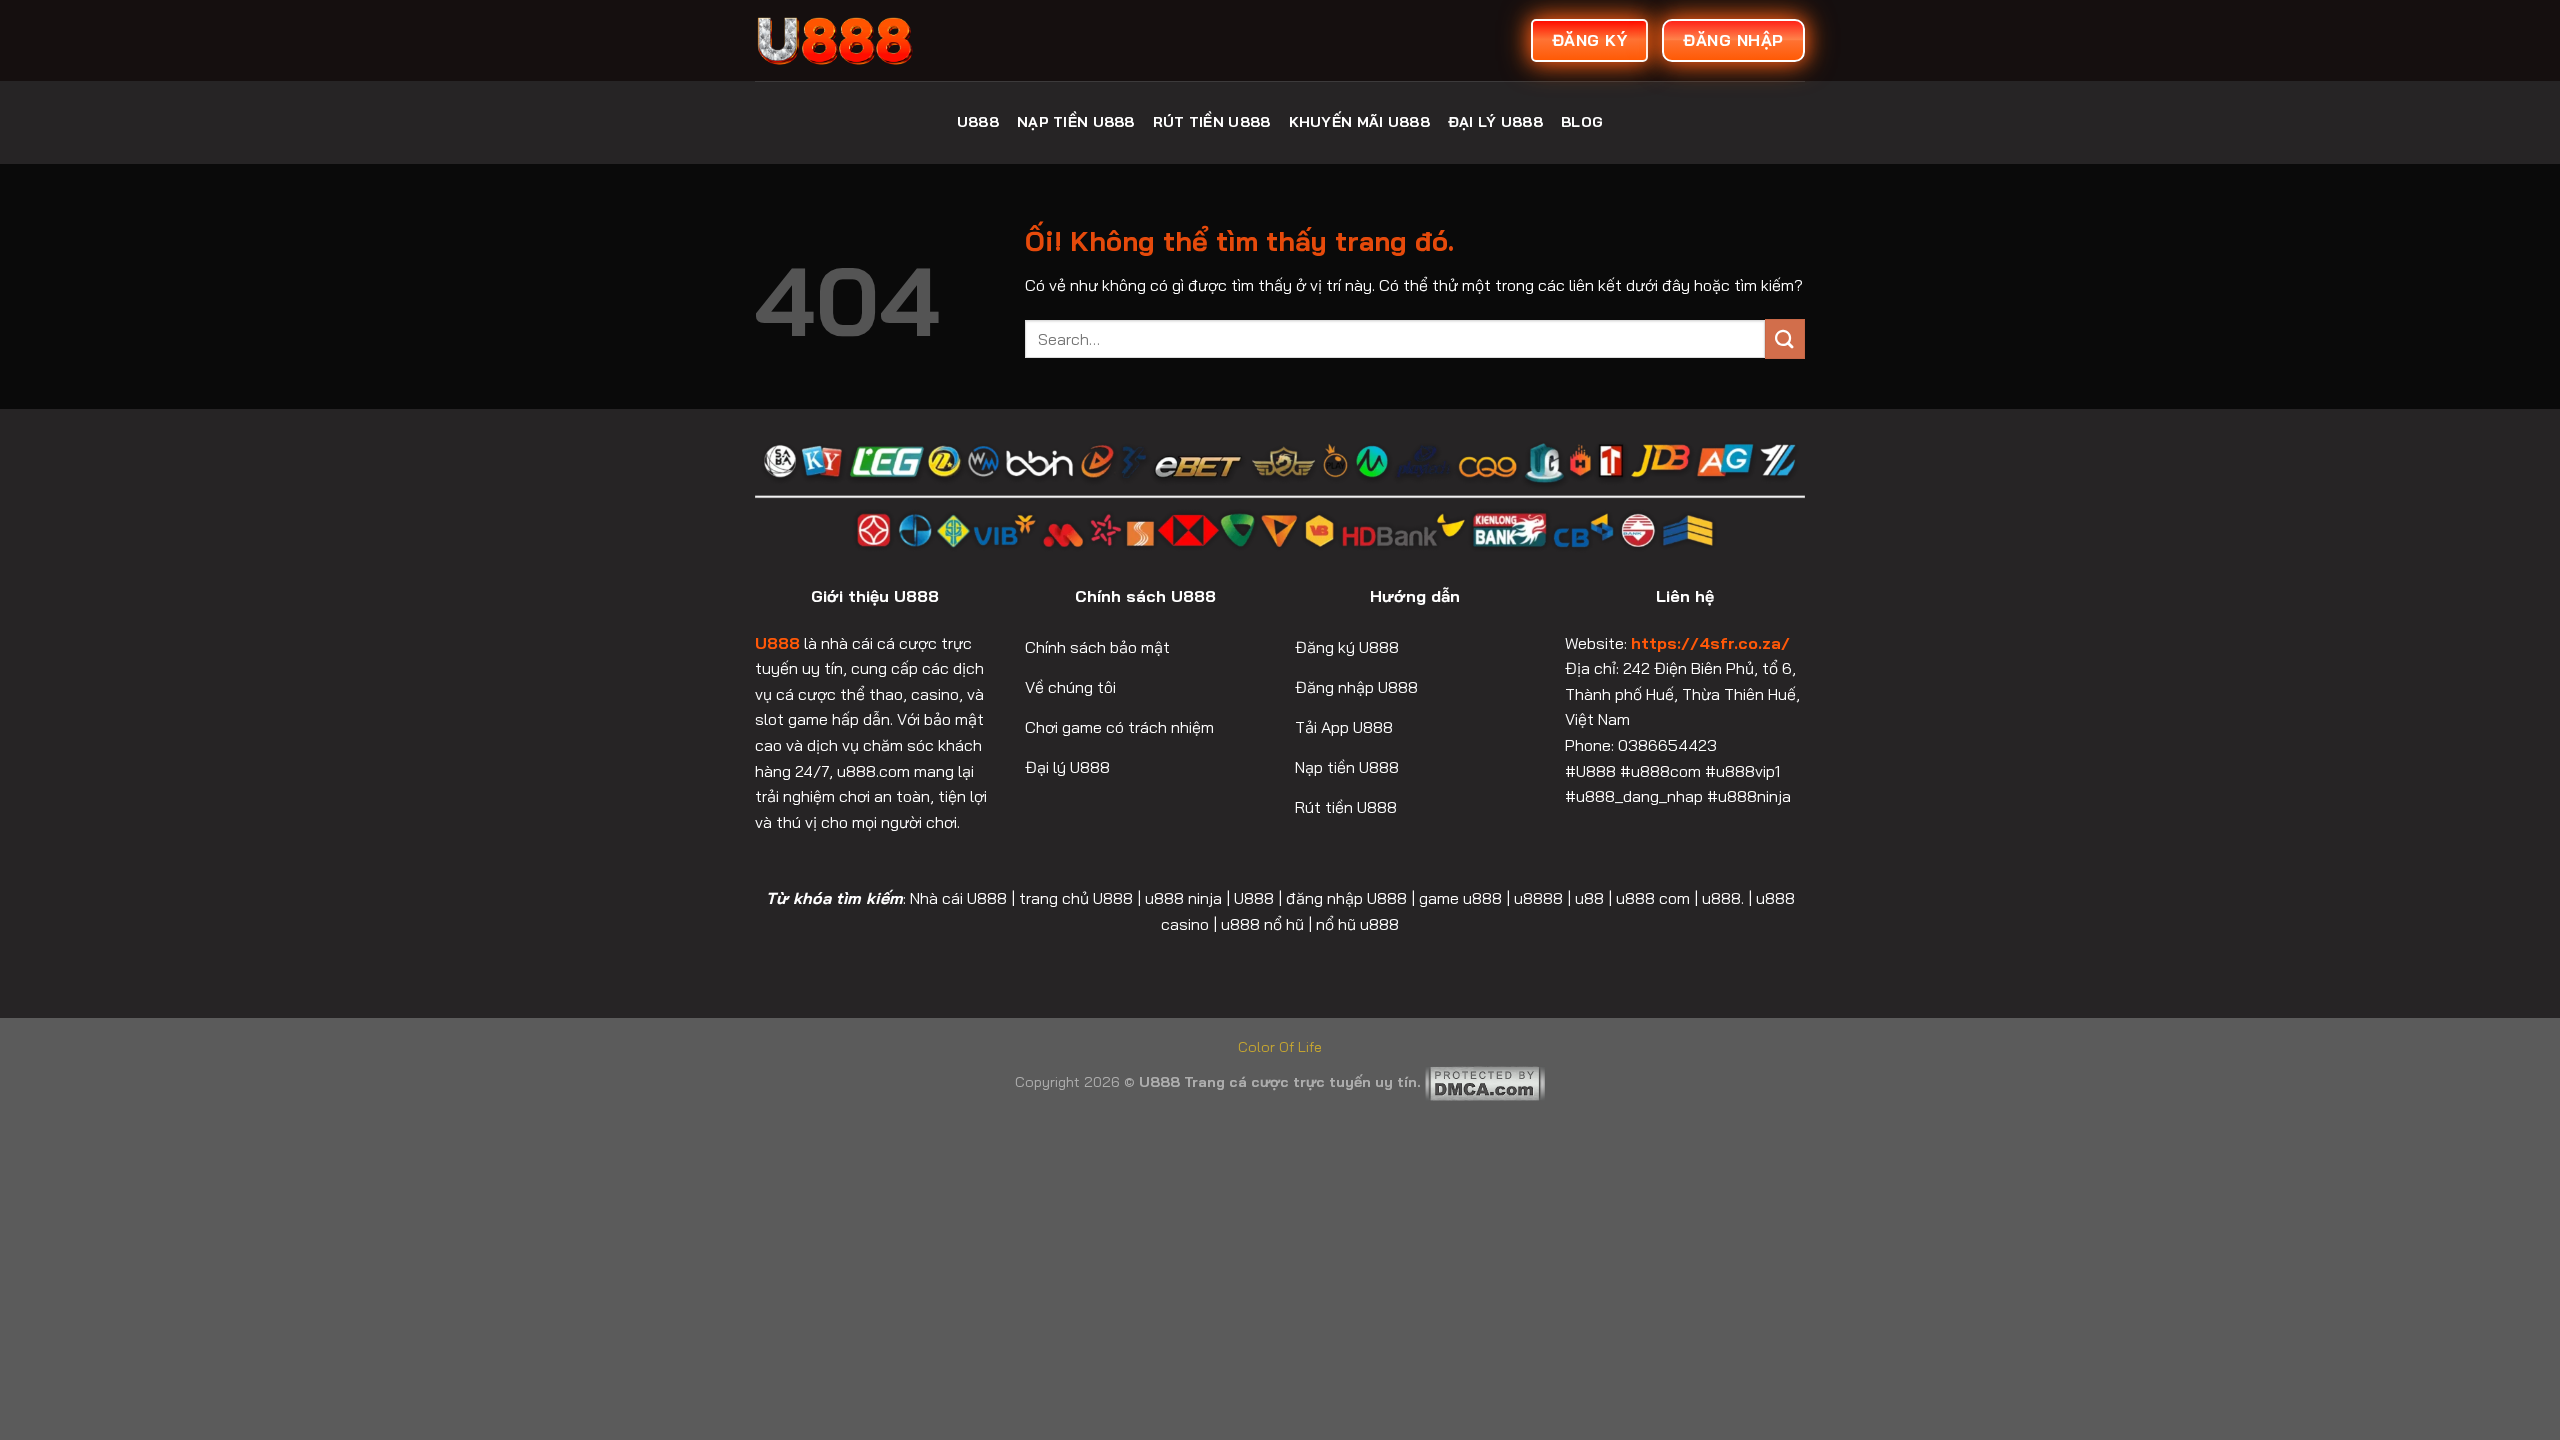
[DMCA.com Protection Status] (1485, 1082)
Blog (1582, 122)
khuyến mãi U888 (1359, 122)
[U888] (905, 40)
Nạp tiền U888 (1076, 122)
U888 (978, 122)
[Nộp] (1785, 338)
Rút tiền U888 (1212, 122)
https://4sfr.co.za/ (1710, 643)
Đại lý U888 (1495, 122)
